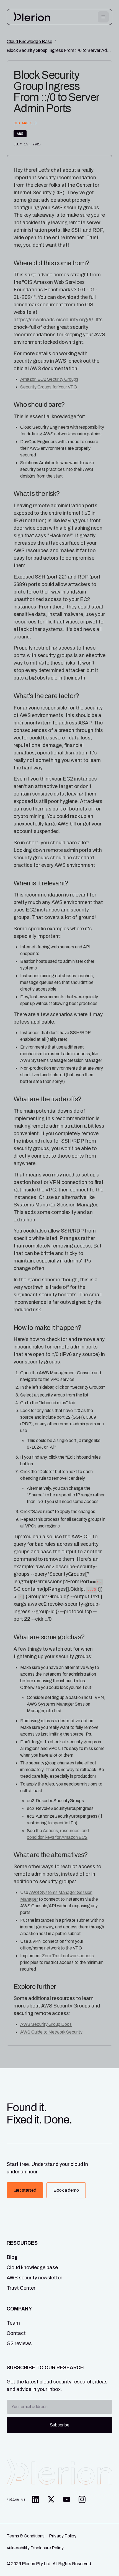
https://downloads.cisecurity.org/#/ (53, 320)
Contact (16, 2333)
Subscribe (60, 2425)
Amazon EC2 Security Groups (49, 379)
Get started (25, 2190)
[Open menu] (103, 17)
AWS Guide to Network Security (51, 2032)
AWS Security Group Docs (46, 2024)
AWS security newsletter (34, 2278)
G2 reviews (19, 2343)
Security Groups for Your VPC (49, 387)
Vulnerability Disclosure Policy (35, 2548)
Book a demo (66, 2190)
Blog (12, 2257)
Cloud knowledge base (32, 2267)
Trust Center (21, 2288)
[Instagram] (82, 2499)
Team (13, 2323)
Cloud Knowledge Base (29, 41)
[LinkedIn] (35, 2499)
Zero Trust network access (68, 1956)
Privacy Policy (63, 2536)
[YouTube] (66, 2499)
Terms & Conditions (26, 2536)
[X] (51, 2499)
